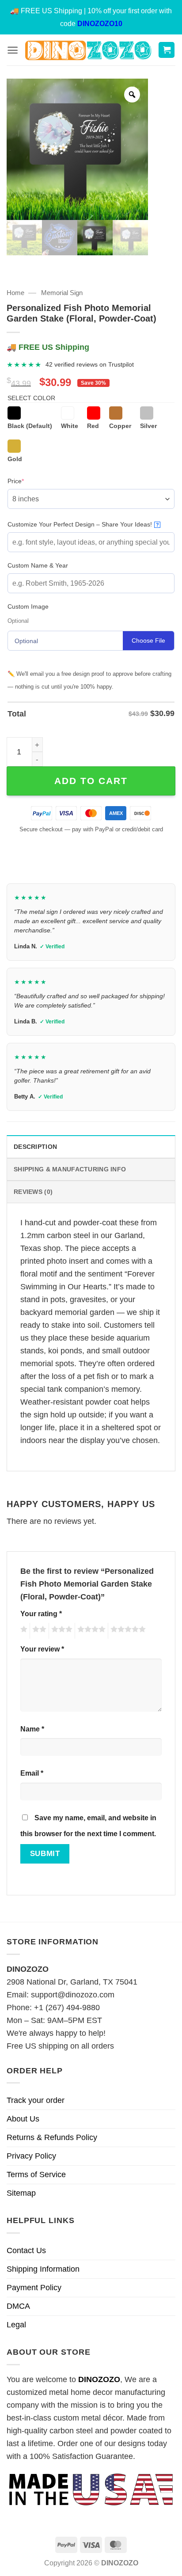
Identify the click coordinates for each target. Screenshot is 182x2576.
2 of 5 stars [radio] (38, 1631)
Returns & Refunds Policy (52, 2137)
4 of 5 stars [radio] (90, 1631)
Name (32, 1729)
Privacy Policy (31, 2156)
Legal (16, 2325)
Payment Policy (34, 2288)
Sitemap (21, 2193)
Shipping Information (43, 2269)
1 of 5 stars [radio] (23, 1631)
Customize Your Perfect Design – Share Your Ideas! (83, 524)
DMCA (18, 2306)
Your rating (41, 1614)
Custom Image (28, 606)
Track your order (36, 2100)
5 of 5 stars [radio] (127, 1631)
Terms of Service (36, 2174)
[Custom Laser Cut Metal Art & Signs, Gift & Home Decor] (88, 50)
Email (32, 1773)
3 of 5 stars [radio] (61, 1631)
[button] (13, 50)
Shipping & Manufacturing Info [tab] (70, 1169)
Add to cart (91, 781)
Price (29, 481)
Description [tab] (35, 1147)
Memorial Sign (62, 293)
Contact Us (26, 2250)
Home (15, 293)
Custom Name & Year (38, 565)
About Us (23, 2119)
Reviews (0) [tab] (33, 1192)
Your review (42, 1649)
